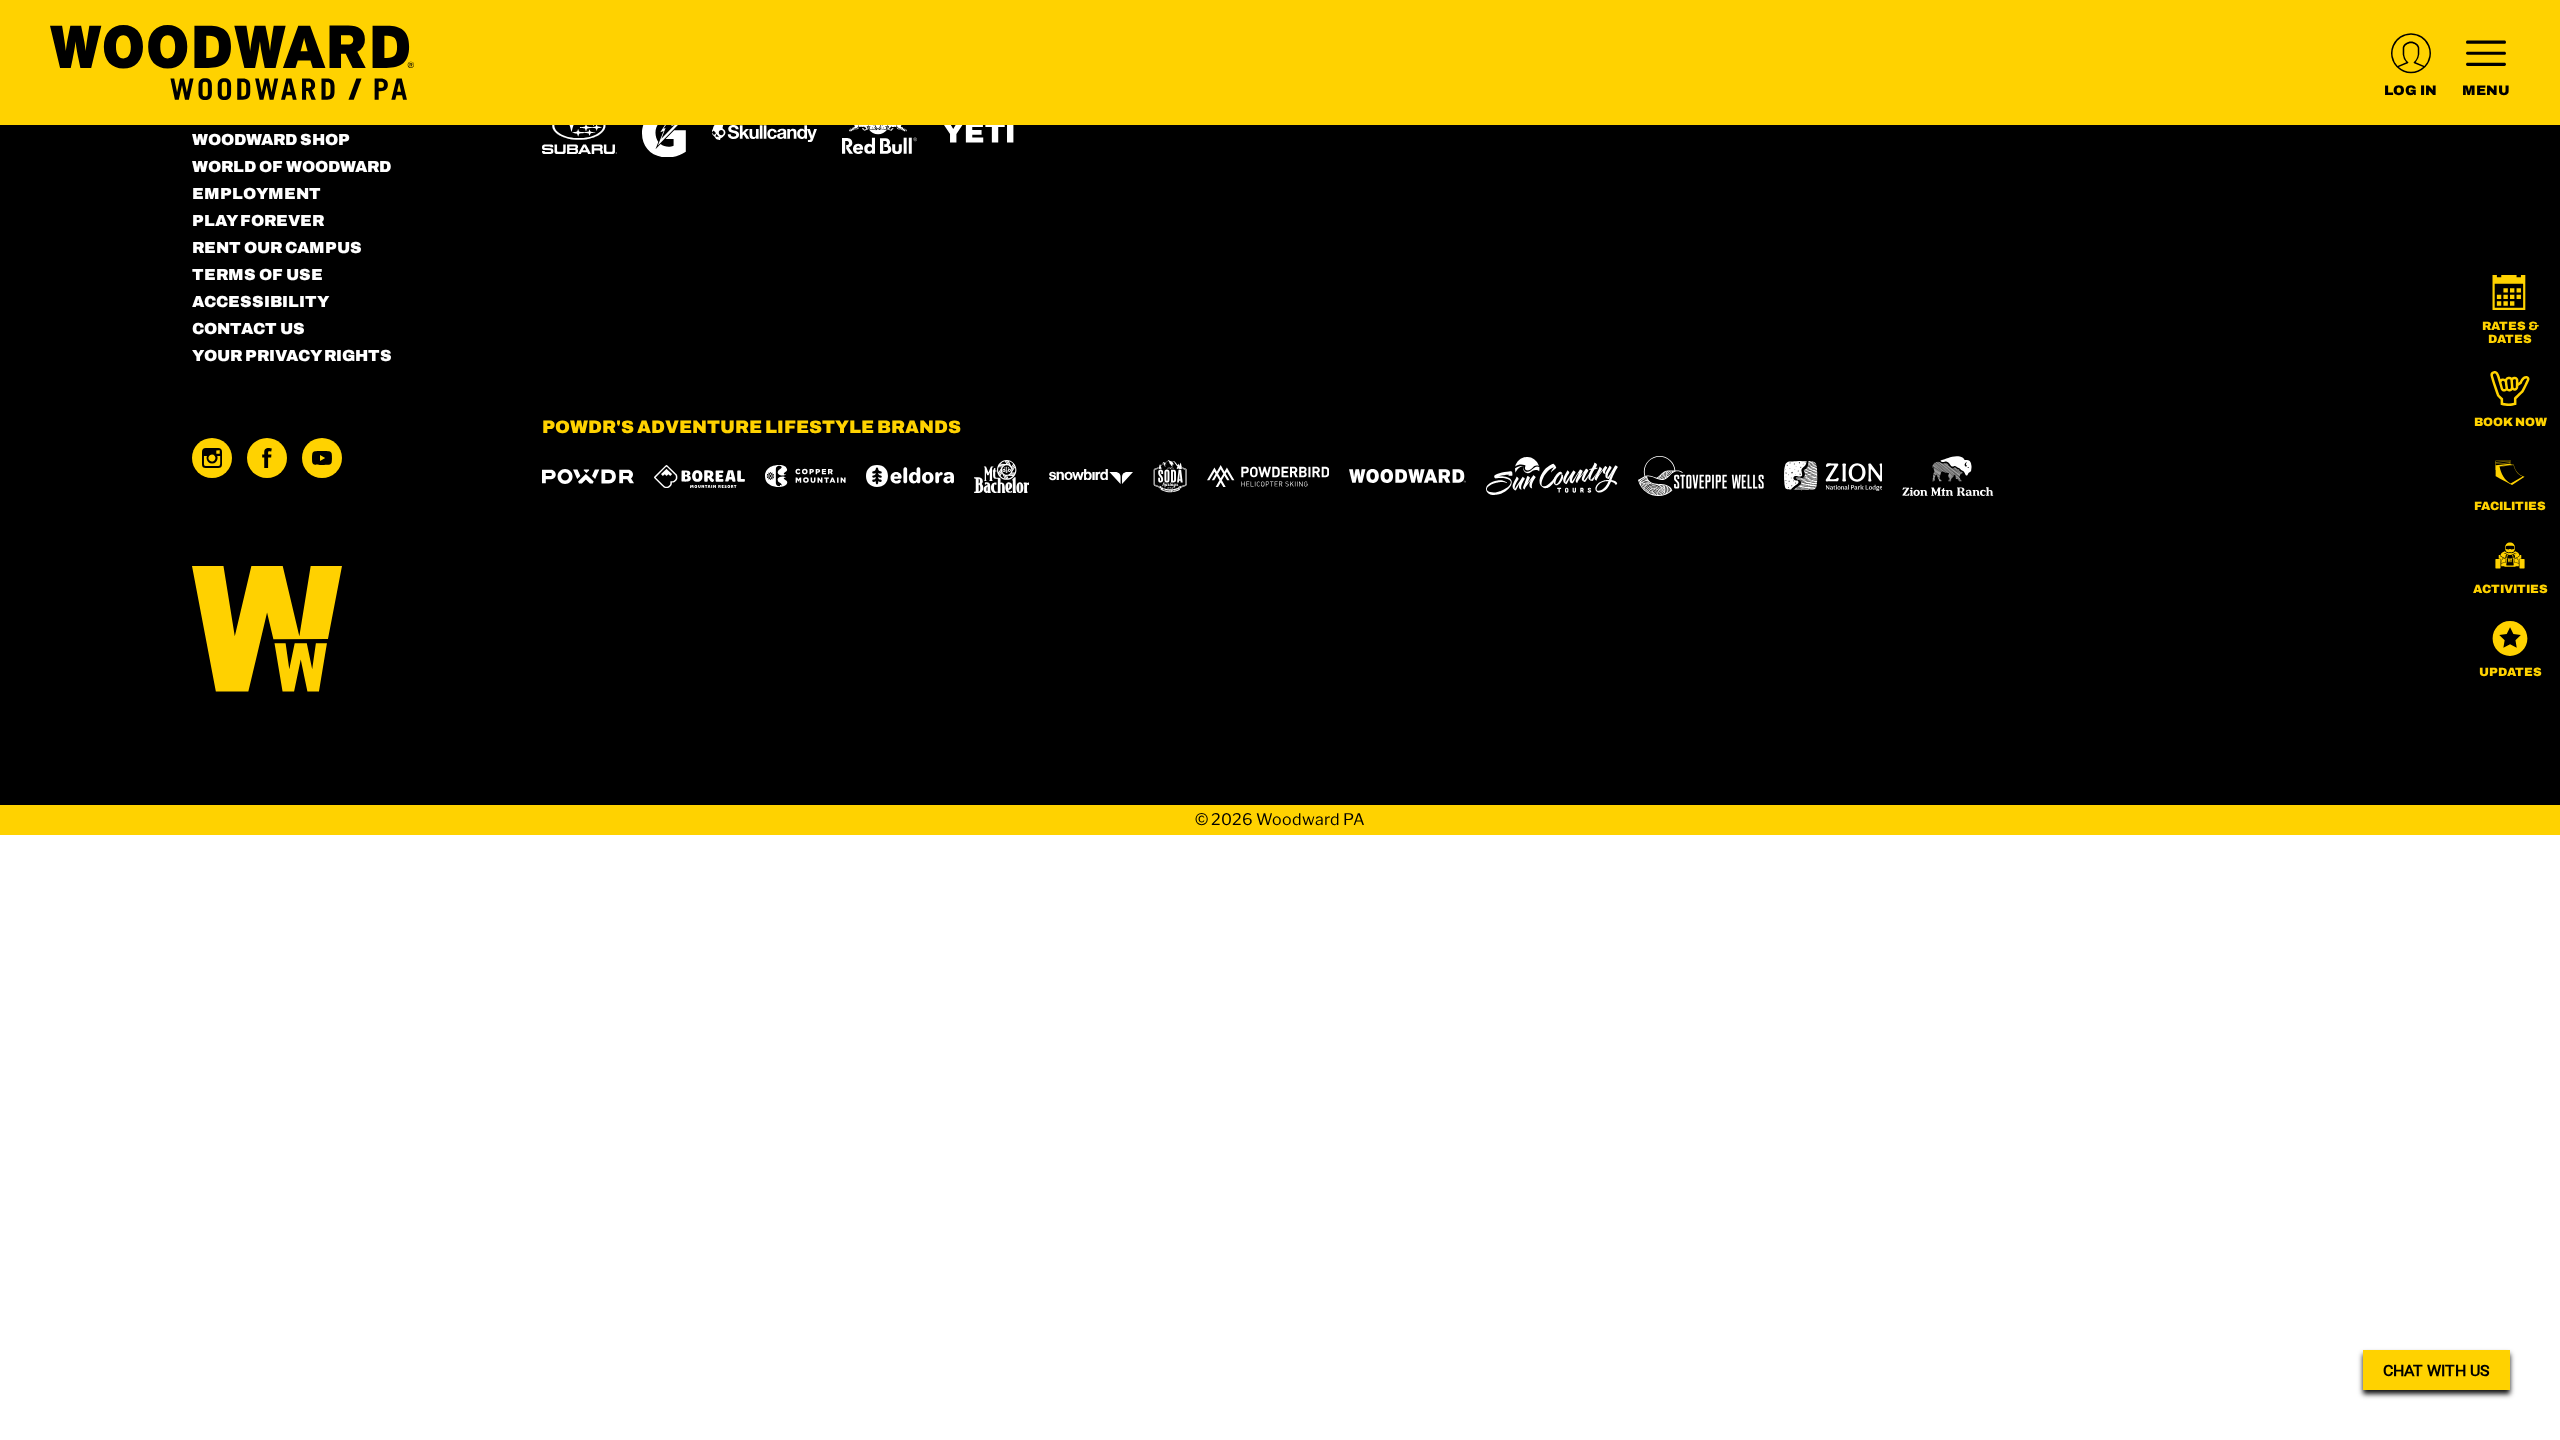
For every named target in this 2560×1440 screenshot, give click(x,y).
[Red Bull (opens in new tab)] (879, 133)
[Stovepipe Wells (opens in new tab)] (1701, 476)
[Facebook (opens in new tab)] (267, 458)
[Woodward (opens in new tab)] (1407, 476)
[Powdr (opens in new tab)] (588, 476)
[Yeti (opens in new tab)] (979, 132)
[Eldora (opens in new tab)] (910, 476)
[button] (2510, 310)
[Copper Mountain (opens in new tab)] (805, 476)
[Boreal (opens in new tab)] (699, 476)
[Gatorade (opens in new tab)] (664, 132)
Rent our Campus (277, 247)
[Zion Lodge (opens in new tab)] (1833, 476)
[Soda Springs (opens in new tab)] (1170, 476)
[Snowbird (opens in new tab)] (1091, 476)
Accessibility (260, 301)
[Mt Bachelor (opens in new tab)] (1001, 476)
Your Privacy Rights (292, 355)
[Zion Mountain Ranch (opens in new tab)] (1947, 476)
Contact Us (248, 328)
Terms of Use (257, 274)
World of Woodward (291, 166)
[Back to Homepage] (342, 630)
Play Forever (258, 220)
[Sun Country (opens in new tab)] (1552, 476)
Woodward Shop (271, 139)
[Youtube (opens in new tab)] (322, 458)
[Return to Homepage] (232, 62)
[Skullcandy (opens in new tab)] (764, 132)
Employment (256, 193)
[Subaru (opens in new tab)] (579, 132)
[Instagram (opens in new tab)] (212, 458)
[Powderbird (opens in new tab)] (1268, 476)
